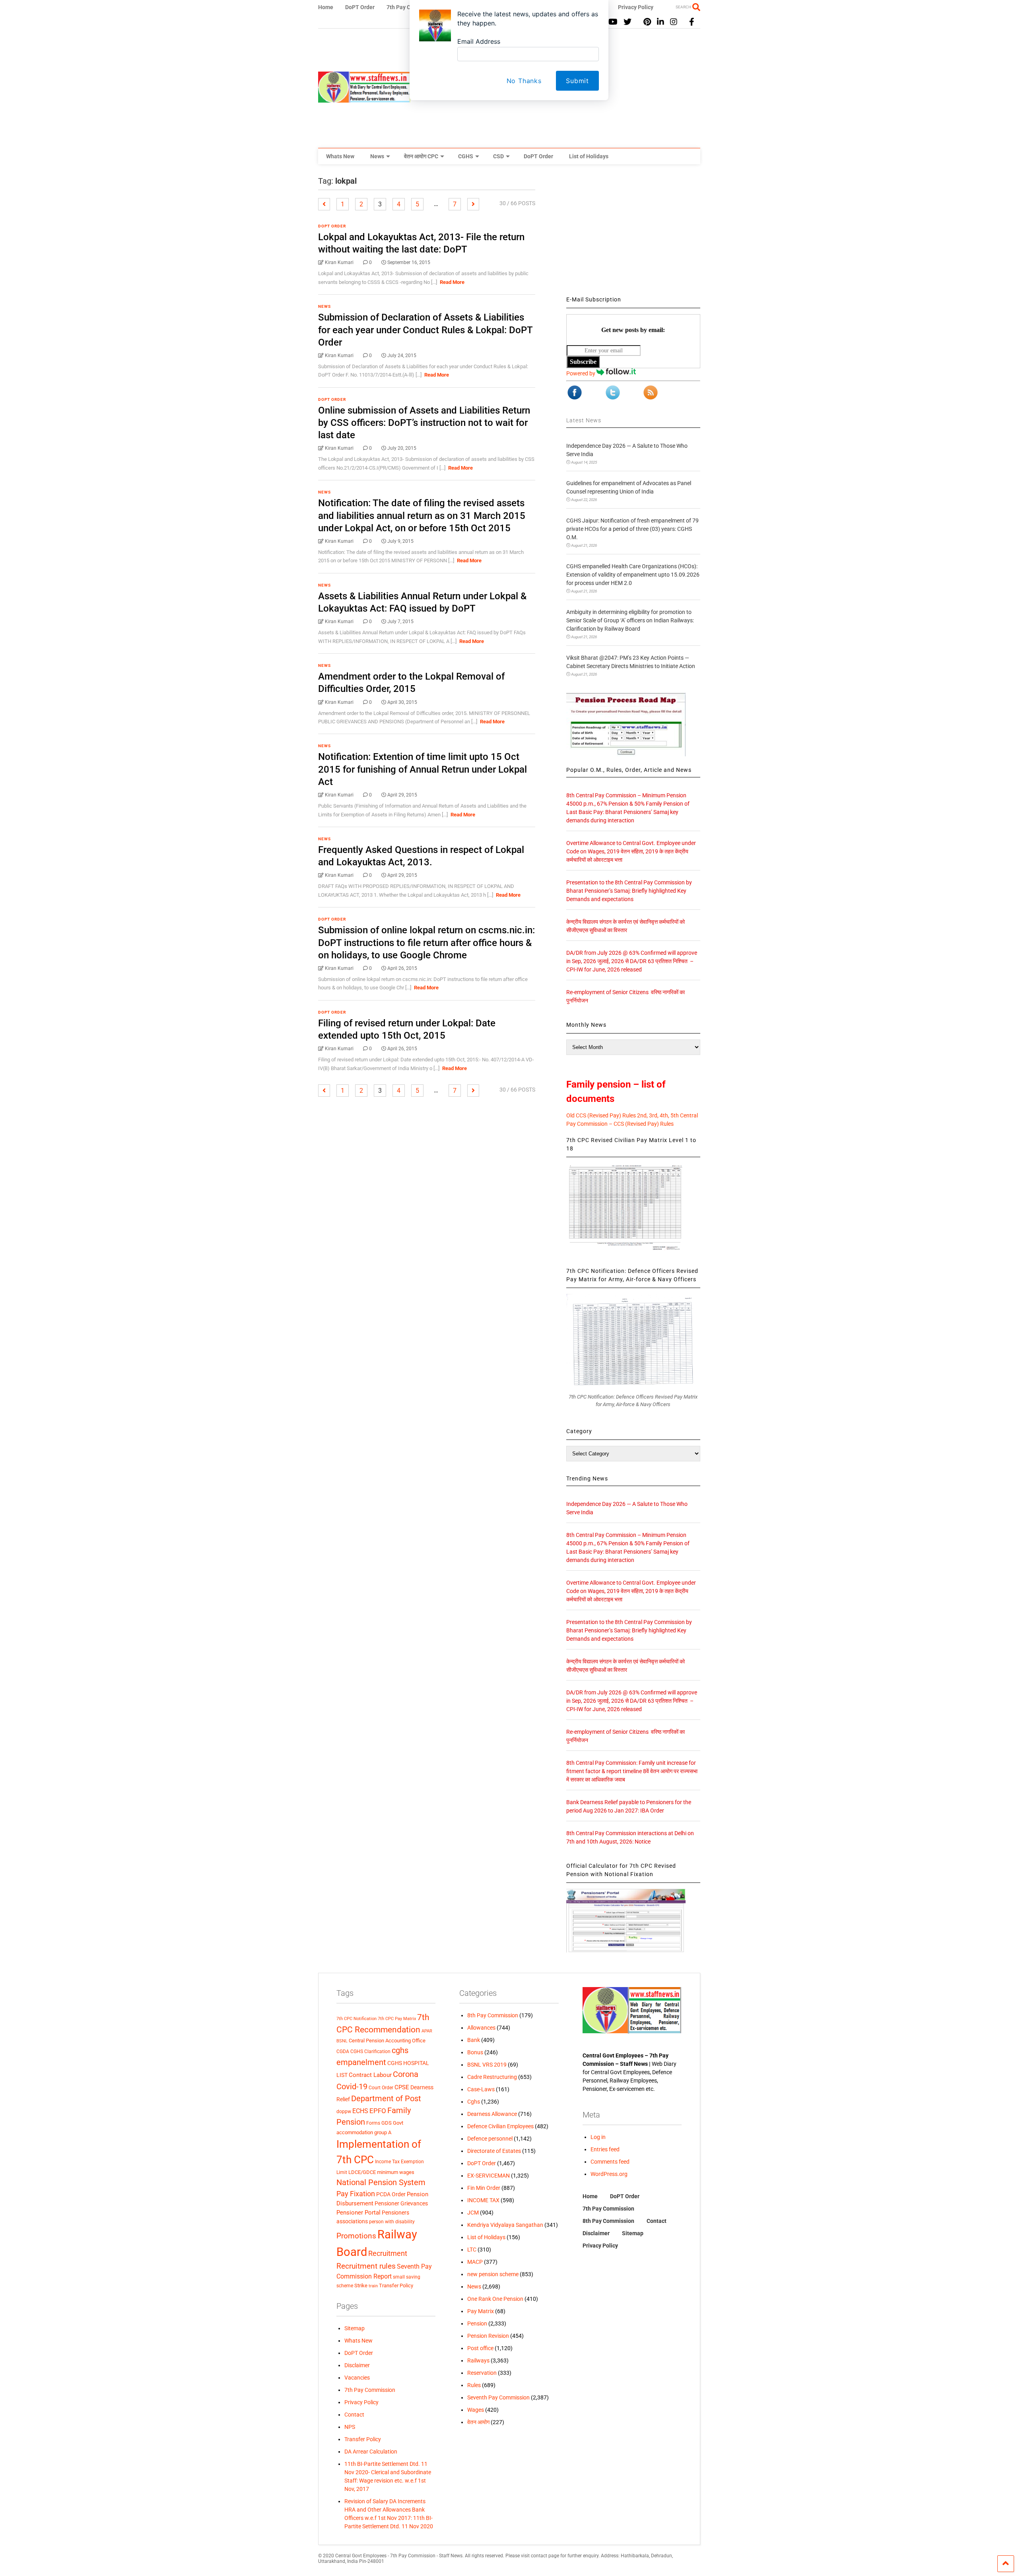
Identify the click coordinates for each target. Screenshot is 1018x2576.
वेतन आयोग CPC (421, 156)
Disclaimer (357, 2365)
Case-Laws (481, 2089)
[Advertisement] (633, 232)
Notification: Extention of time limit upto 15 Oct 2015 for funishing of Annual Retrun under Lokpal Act (423, 769)
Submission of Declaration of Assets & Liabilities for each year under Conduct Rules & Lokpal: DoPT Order (425, 330)
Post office (480, 2348)
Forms (373, 2123)
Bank (474, 2040)
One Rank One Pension (495, 2299)
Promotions (356, 2236)
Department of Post (386, 2098)
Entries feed (605, 2149)
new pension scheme (493, 2274)
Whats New (340, 156)
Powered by (581, 373)
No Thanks (524, 81)
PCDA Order (391, 2194)
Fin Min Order (484, 2188)
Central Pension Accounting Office (387, 2041)
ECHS (360, 2111)
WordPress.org (609, 2174)
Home (590, 2196)
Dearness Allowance (492, 2114)
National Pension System (381, 2182)
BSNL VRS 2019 (487, 2065)
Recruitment (388, 2254)
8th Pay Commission (493, 2015)
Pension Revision (488, 2336)
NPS (350, 2427)
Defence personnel (490, 2139)
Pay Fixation (356, 2194)
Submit (577, 81)
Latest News (584, 420)
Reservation (482, 2373)
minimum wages (396, 2172)
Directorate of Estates (494, 2151)
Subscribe (583, 362)
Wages (476, 2410)
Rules (474, 2385)
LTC (472, 2250)
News (377, 156)
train (373, 2286)
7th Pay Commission (370, 2390)
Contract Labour (370, 2075)
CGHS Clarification (370, 2051)
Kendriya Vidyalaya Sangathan (505, 2225)
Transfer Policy (396, 2286)
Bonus (475, 2052)
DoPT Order (538, 156)
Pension (477, 2323)
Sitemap (355, 2328)
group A (383, 2132)
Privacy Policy (361, 2402)
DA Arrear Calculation (371, 2452)
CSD (498, 156)
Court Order (381, 2088)
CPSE (402, 2087)
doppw (344, 2111)
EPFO (378, 2111)
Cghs (474, 2102)
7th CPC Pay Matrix (397, 2019)
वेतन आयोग (478, 2422)
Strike (361, 2286)
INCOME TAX (483, 2200)
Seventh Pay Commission (498, 2397)
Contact (354, 2415)
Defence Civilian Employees (500, 2126)
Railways (478, 2360)
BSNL (342, 2041)
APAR (427, 2031)
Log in (598, 2137)
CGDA (343, 2051)
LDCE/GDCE (362, 2172)
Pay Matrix (481, 2311)
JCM (473, 2213)
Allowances (481, 2028)
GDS (387, 2123)
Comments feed (610, 2162)
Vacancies (357, 2378)
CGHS (466, 156)
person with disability (392, 2221)
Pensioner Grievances (401, 2203)
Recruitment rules (366, 2266)
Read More (452, 282)
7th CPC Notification (356, 2019)
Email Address (479, 41)
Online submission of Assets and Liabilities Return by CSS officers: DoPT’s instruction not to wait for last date (424, 423)
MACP (475, 2262)
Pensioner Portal (358, 2213)
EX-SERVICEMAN (489, 2176)
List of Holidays (589, 156)
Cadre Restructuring (492, 2077)
